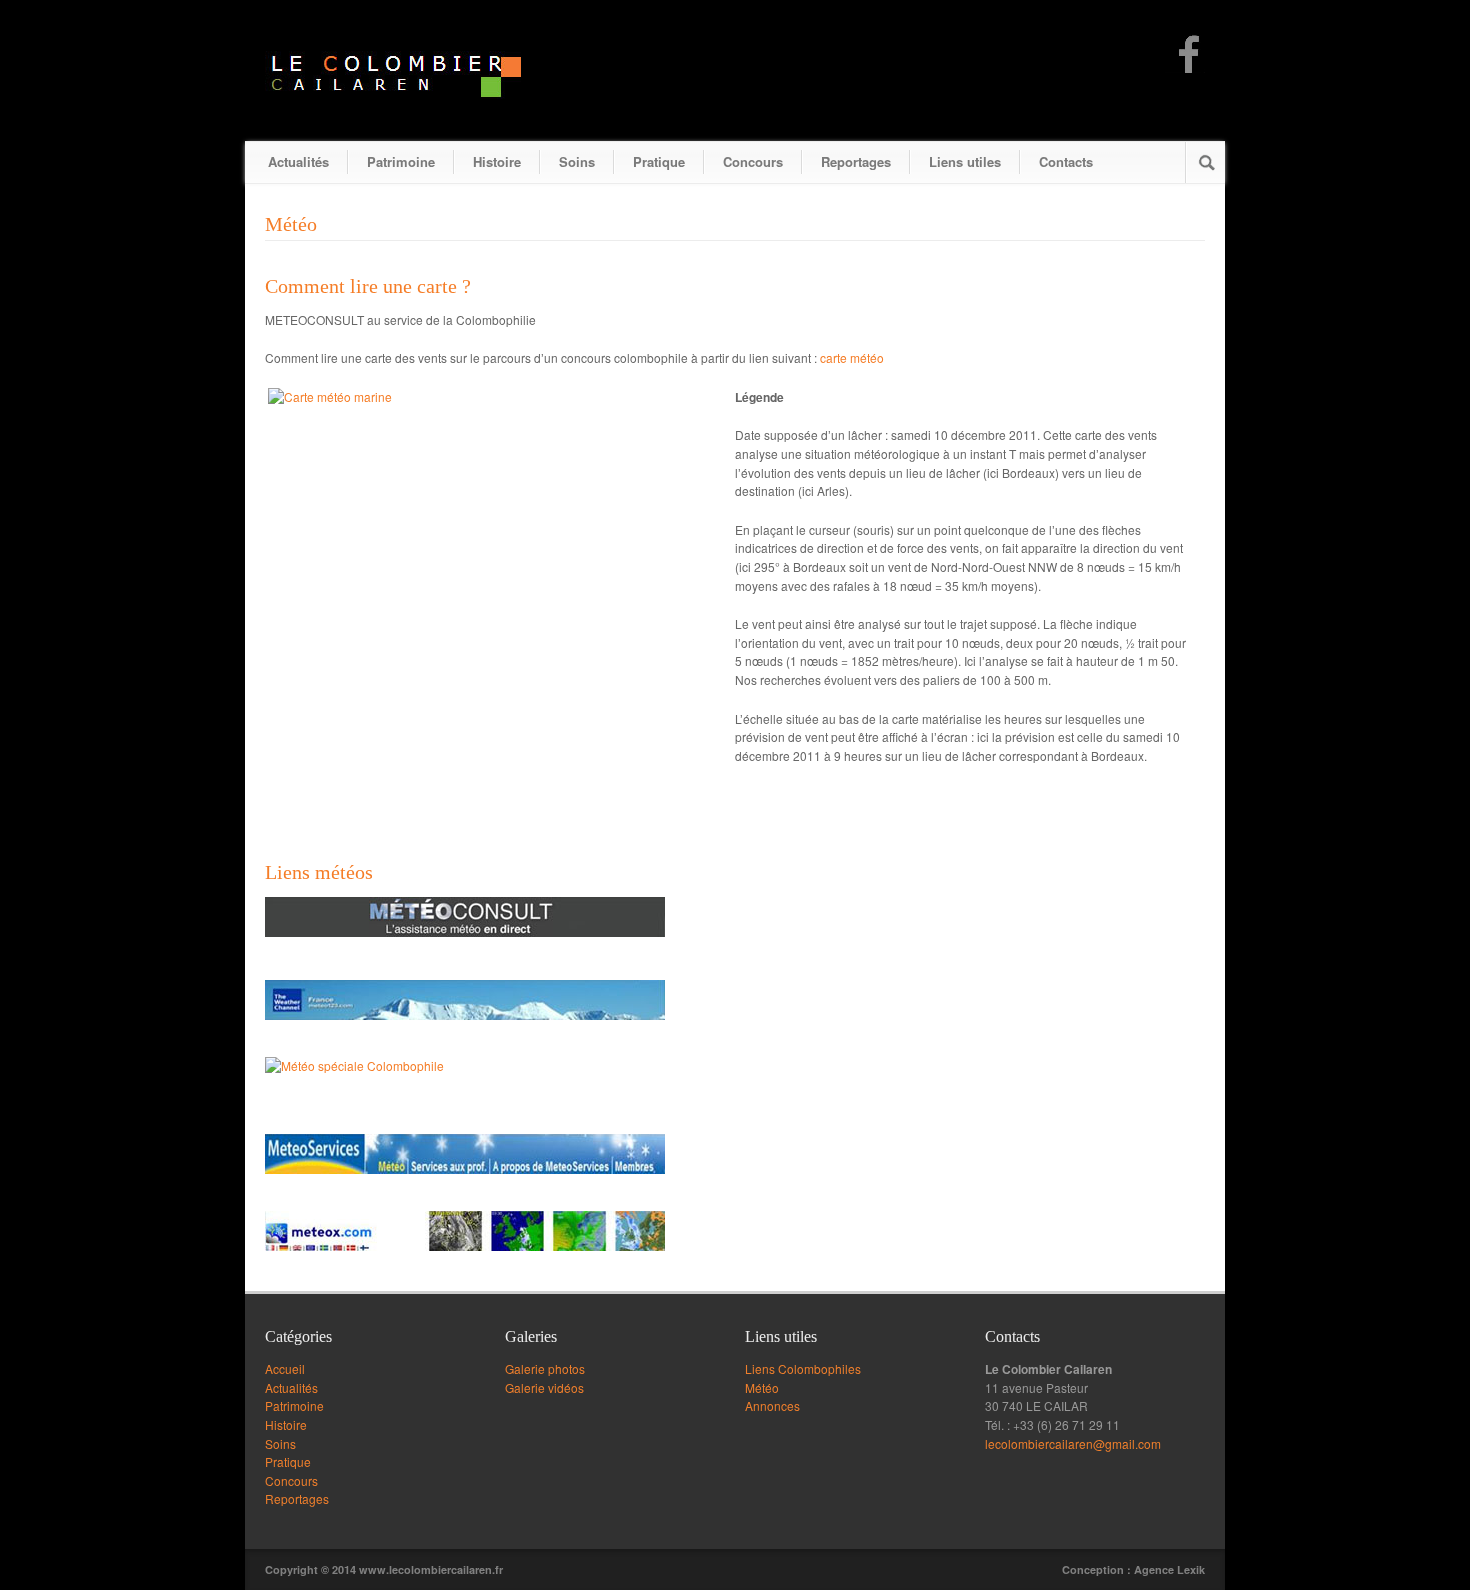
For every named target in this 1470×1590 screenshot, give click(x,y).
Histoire (497, 161)
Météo (762, 1387)
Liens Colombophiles (803, 1368)
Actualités (298, 161)
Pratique (659, 161)
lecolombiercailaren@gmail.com (1073, 1443)
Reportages (856, 161)
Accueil (285, 1368)
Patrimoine (401, 161)
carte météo (852, 357)
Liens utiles (965, 161)
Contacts (1066, 161)
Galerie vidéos (544, 1387)
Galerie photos (545, 1368)
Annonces (772, 1405)
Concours (753, 161)
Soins (577, 161)
